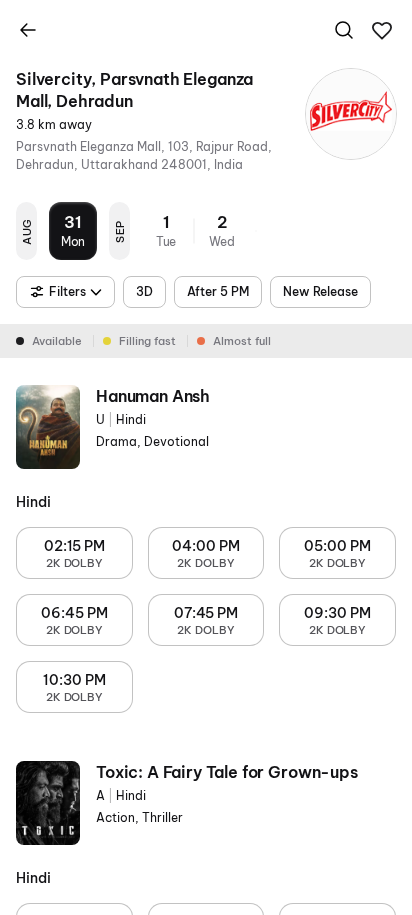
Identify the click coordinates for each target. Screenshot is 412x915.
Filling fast (147, 341)
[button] (382, 31)
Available (57, 341)
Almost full (242, 341)
